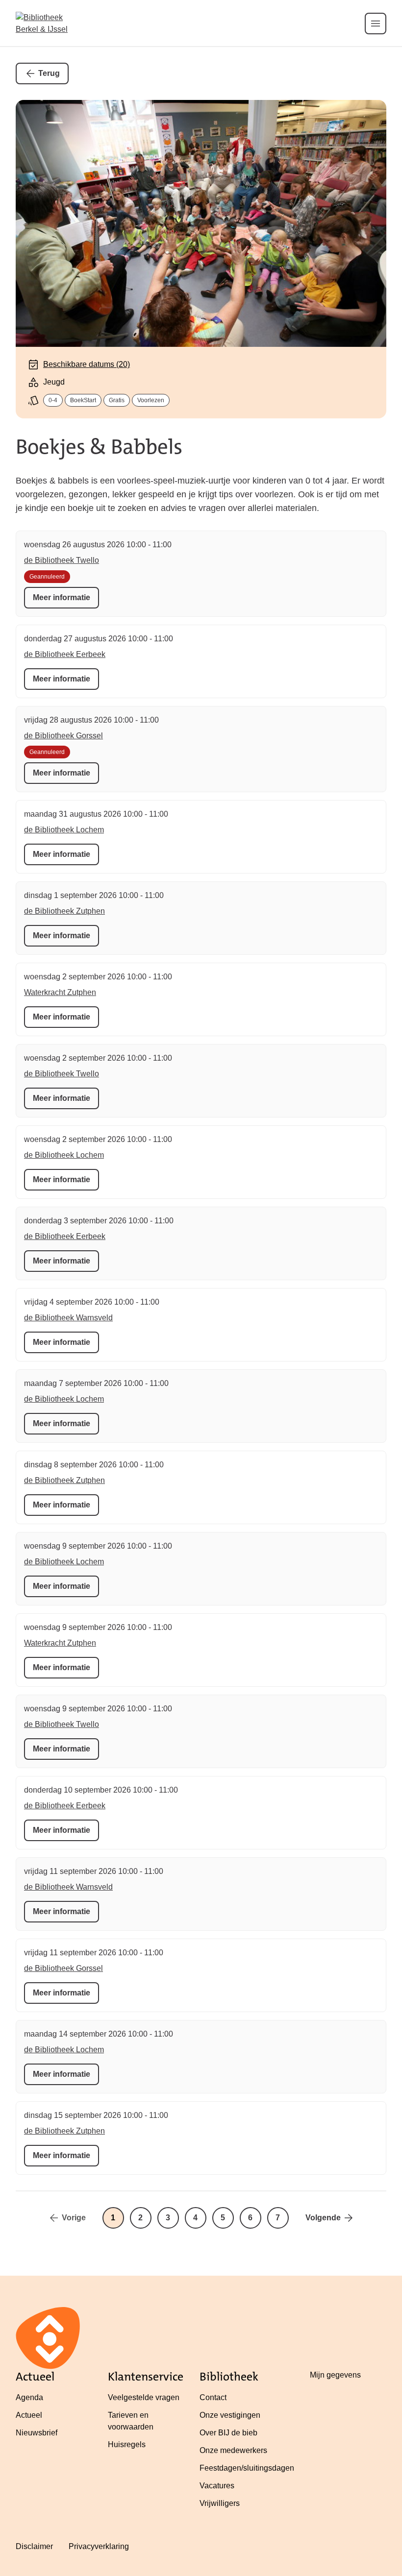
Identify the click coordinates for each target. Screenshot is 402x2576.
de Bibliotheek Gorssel (63, 736)
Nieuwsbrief (37, 2433)
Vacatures (217, 2486)
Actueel (29, 2415)
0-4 (53, 400)
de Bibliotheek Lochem (64, 830)
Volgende (323, 2218)
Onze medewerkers (233, 2450)
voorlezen (151, 400)
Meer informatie (62, 597)
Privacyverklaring (99, 2546)
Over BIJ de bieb (228, 2433)
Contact (213, 2397)
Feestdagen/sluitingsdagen (247, 2468)
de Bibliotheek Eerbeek (65, 654)
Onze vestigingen (230, 2415)
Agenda (29, 2397)
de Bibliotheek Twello (62, 560)
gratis (117, 400)
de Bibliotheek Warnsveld (68, 1318)
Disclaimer (34, 2546)
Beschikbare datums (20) (87, 364)
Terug (49, 73)
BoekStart (83, 400)
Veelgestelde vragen (144, 2397)
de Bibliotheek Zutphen (64, 911)
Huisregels (127, 2444)
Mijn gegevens (335, 2375)
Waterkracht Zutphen (60, 992)
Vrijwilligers (220, 2503)
